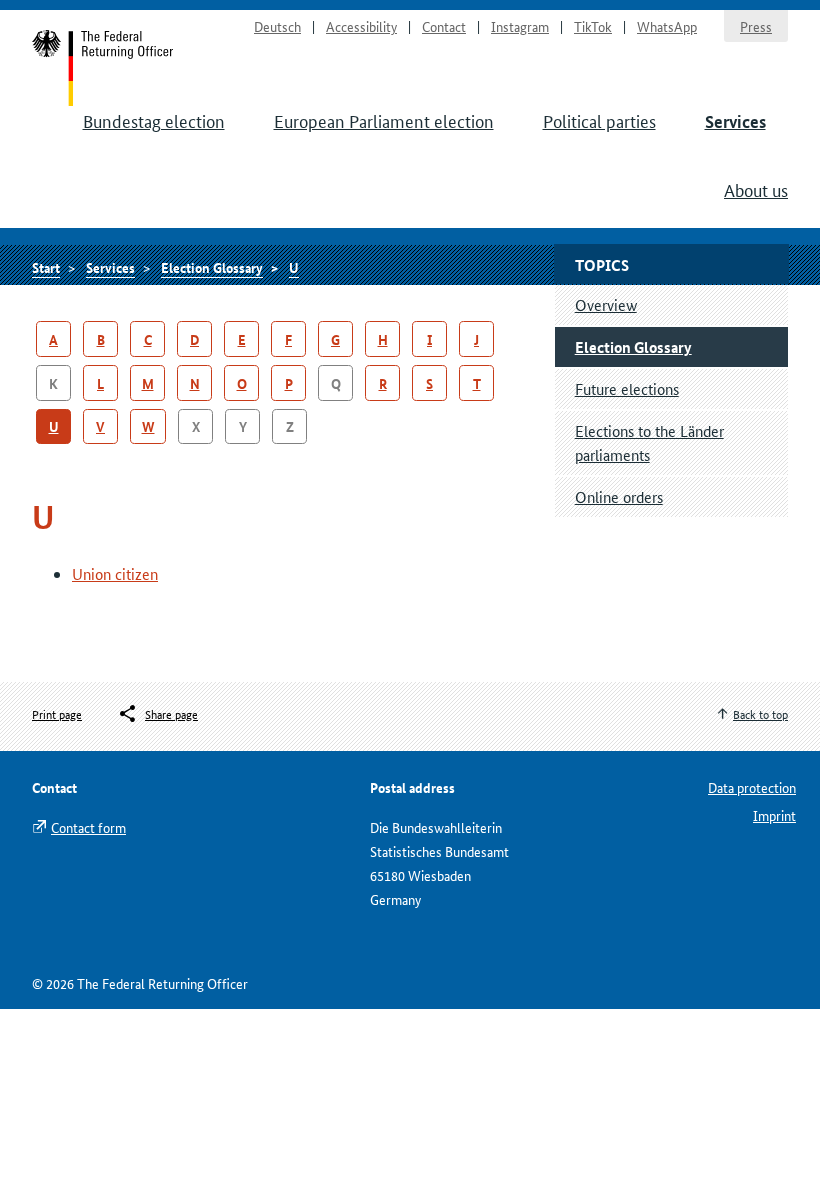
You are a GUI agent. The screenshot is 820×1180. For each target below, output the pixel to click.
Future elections (627, 388)
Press (756, 26)
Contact (444, 26)
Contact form (88, 827)
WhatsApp (667, 26)
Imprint (774, 815)
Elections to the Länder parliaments (649, 442)
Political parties (599, 120)
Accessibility (361, 26)
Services (735, 121)
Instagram (520, 26)
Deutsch (277, 26)
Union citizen (115, 573)
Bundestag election (154, 120)
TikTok (593, 26)
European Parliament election (384, 120)
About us (756, 189)
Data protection (752, 787)
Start (103, 68)
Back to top (760, 713)
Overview (606, 304)
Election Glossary (212, 267)
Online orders (619, 496)
